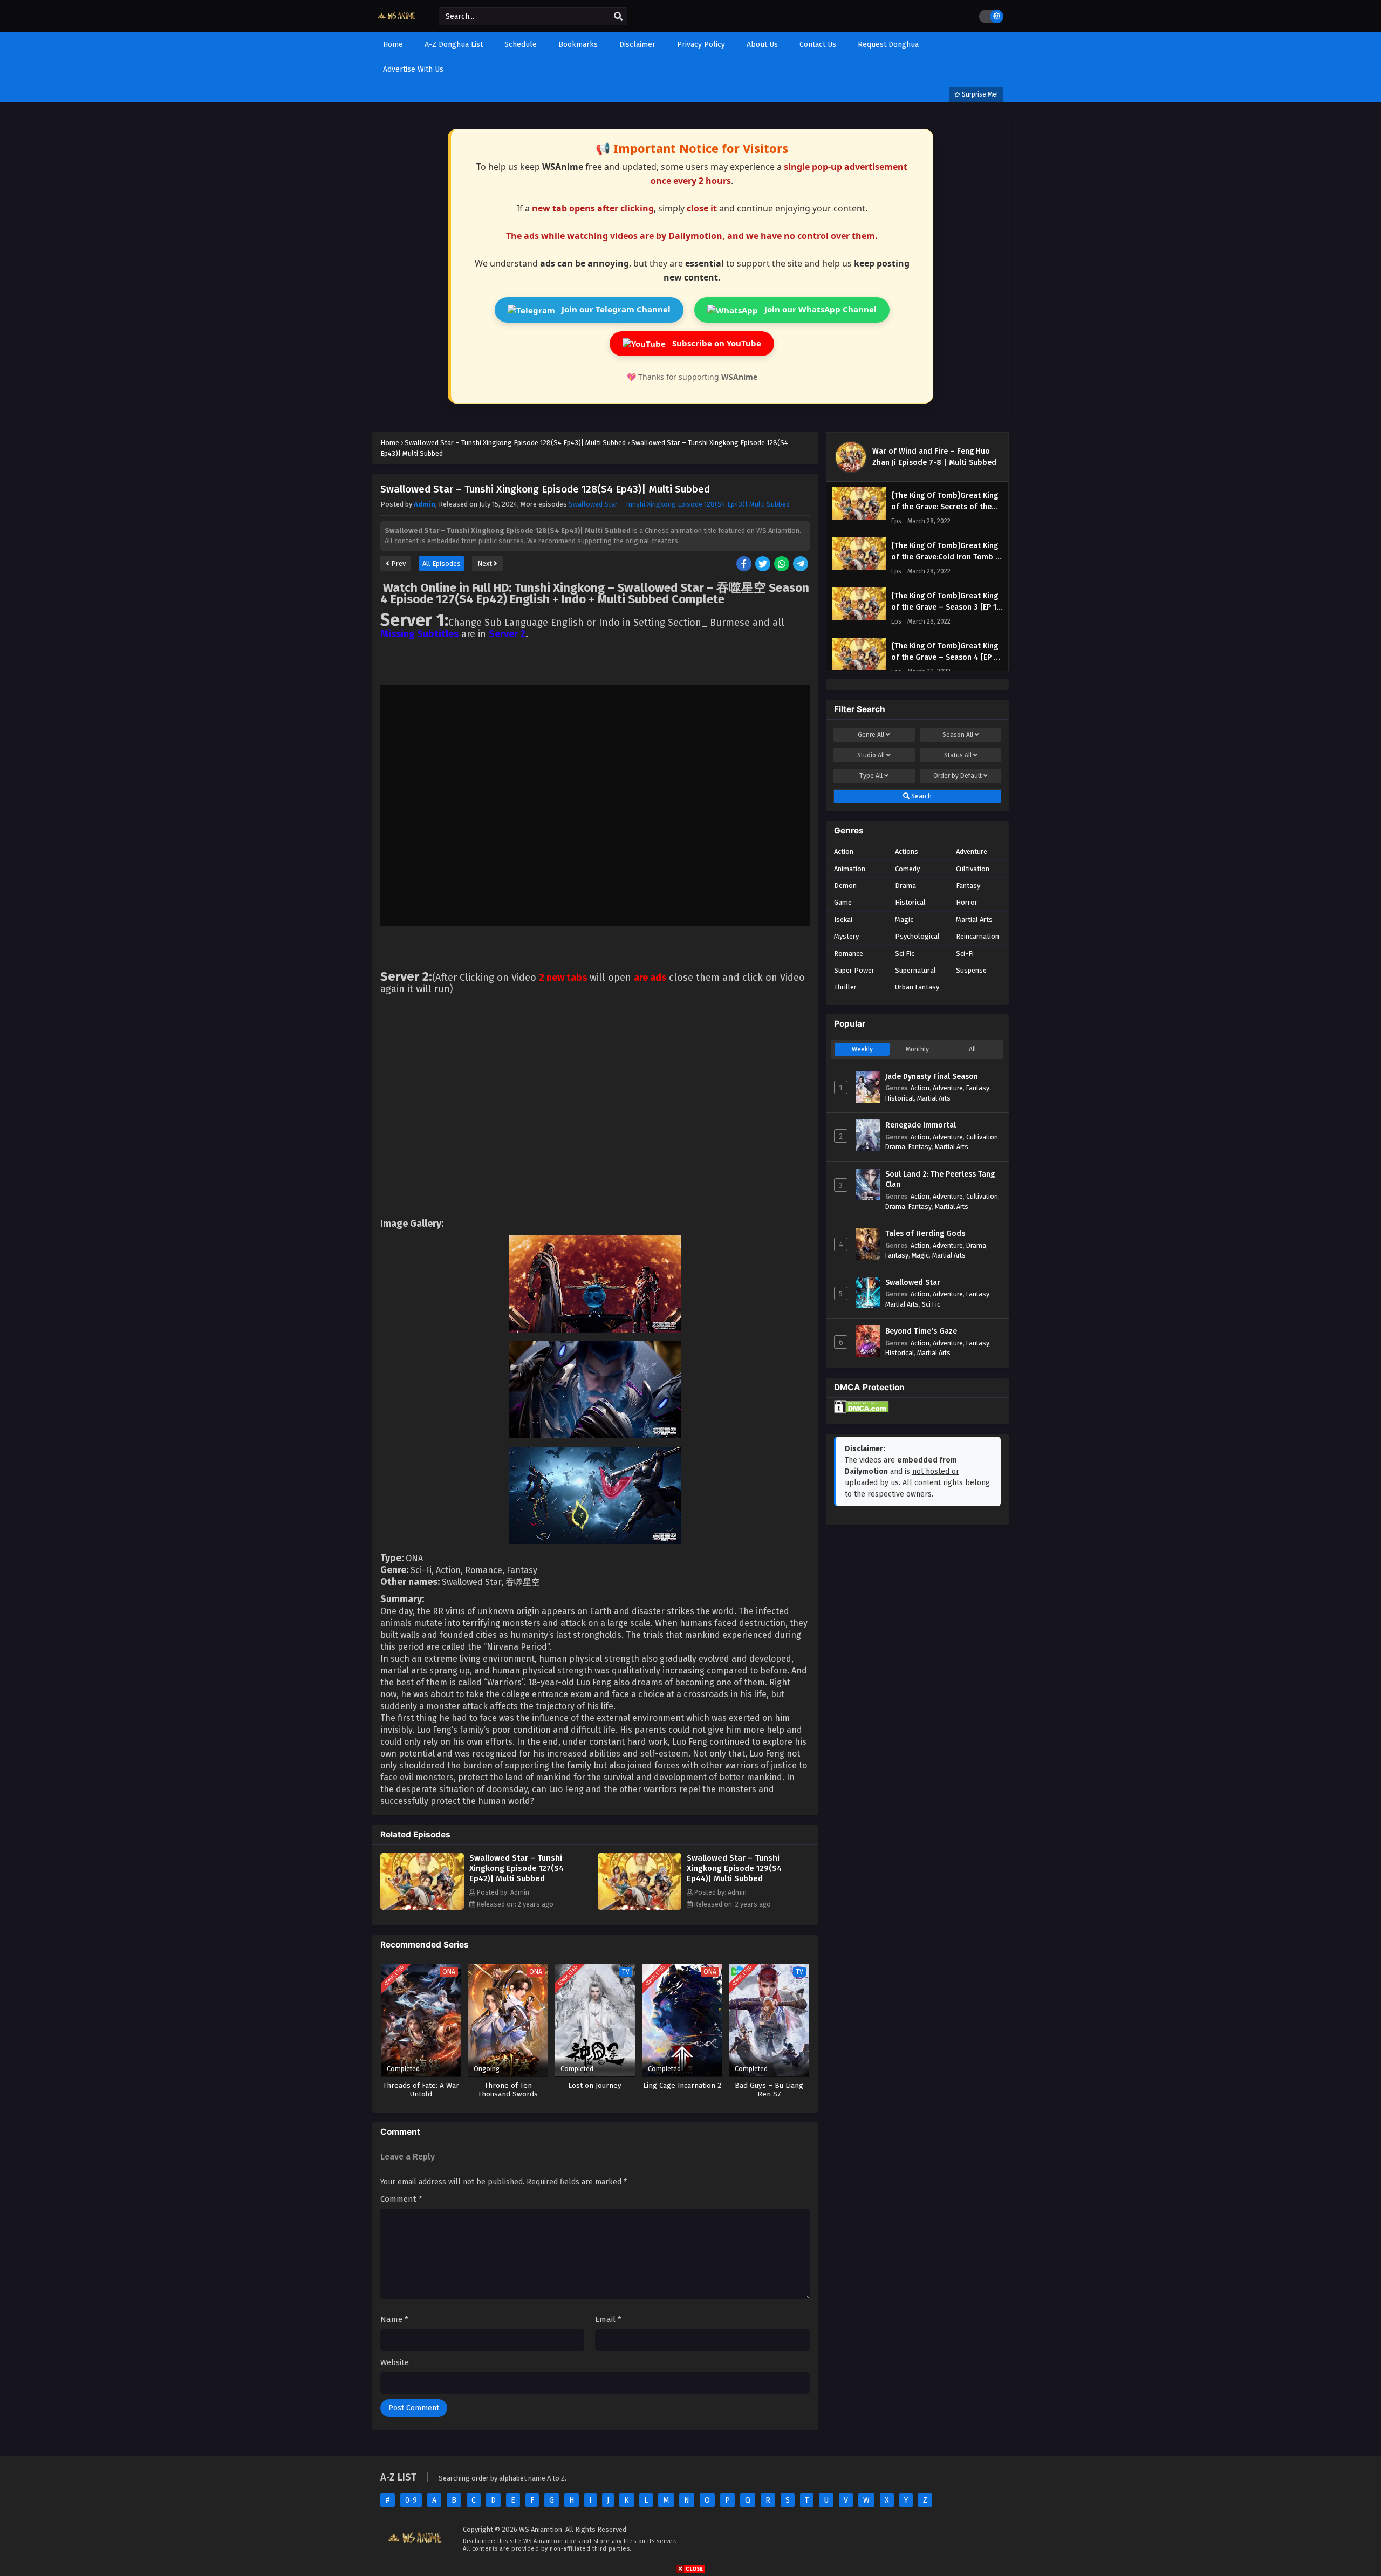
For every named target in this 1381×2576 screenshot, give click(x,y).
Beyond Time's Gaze (921, 1331)
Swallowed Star (913, 1283)
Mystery (846, 936)
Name (394, 2319)
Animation (850, 869)
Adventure (972, 852)
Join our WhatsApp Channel (819, 309)
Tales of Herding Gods (925, 1234)
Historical (910, 902)
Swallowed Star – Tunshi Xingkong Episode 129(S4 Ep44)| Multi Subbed (734, 1868)
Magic (904, 920)
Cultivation (973, 869)
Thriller (845, 987)
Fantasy (968, 886)
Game (843, 902)
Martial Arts (974, 920)
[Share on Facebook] (745, 565)
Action (844, 852)
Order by (958, 776)
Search (921, 796)
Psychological (917, 936)
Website (395, 2362)
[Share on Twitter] (764, 565)
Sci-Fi (965, 954)
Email (608, 2319)
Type (871, 776)
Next (486, 563)
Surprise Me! (979, 94)
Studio (871, 755)
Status (958, 755)
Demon (845, 886)
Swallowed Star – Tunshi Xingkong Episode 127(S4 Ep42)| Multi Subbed (517, 1868)
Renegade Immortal (921, 1125)
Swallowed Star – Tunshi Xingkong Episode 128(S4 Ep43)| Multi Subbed (679, 504)
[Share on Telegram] (801, 565)
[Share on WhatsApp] (782, 565)
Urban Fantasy (917, 987)
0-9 (411, 2500)
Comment (401, 2199)
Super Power (854, 970)
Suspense (971, 970)
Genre (871, 735)
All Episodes (442, 563)
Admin (425, 504)
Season (958, 735)
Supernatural (915, 970)
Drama (905, 886)
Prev (398, 563)
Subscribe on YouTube (716, 343)
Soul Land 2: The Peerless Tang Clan (940, 1180)
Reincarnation (977, 936)
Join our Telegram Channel (615, 309)
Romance (849, 954)
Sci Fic (905, 954)
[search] (618, 17)
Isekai (843, 920)
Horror (967, 902)
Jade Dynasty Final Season (932, 1077)
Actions (907, 852)
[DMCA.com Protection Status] (862, 1410)
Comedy (907, 869)
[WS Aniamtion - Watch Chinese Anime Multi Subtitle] (397, 23)
